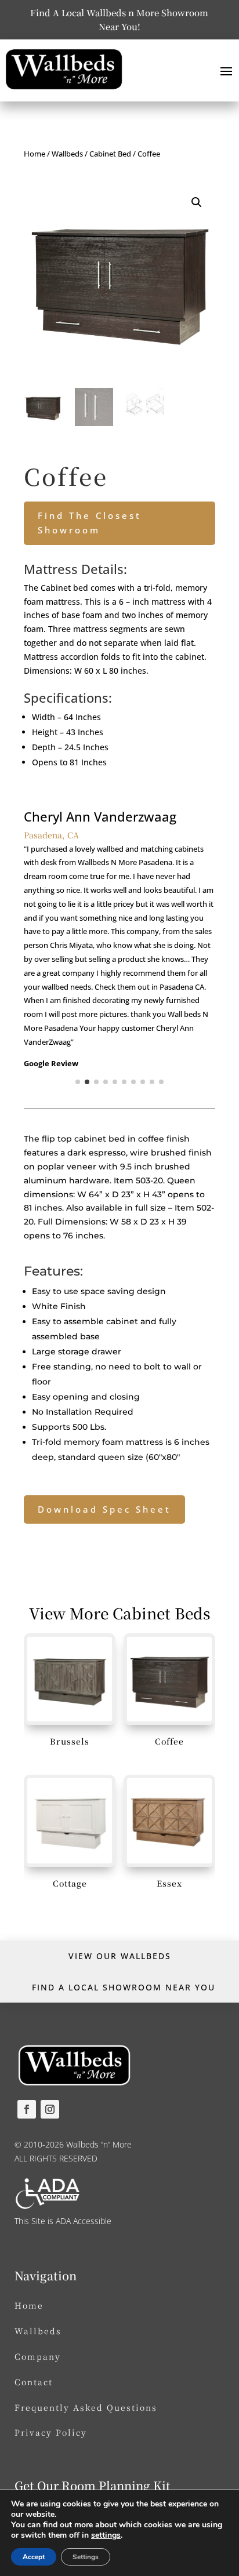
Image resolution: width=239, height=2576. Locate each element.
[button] (197, 202)
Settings (86, 2557)
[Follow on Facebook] (27, 2109)
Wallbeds (67, 154)
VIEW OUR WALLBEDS (120, 1956)
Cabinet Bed (110, 154)
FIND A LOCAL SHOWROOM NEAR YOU (124, 1987)
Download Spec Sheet (104, 1509)
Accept (34, 2557)
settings (106, 2535)
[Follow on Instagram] (50, 2109)
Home (35, 154)
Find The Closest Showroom (90, 523)
